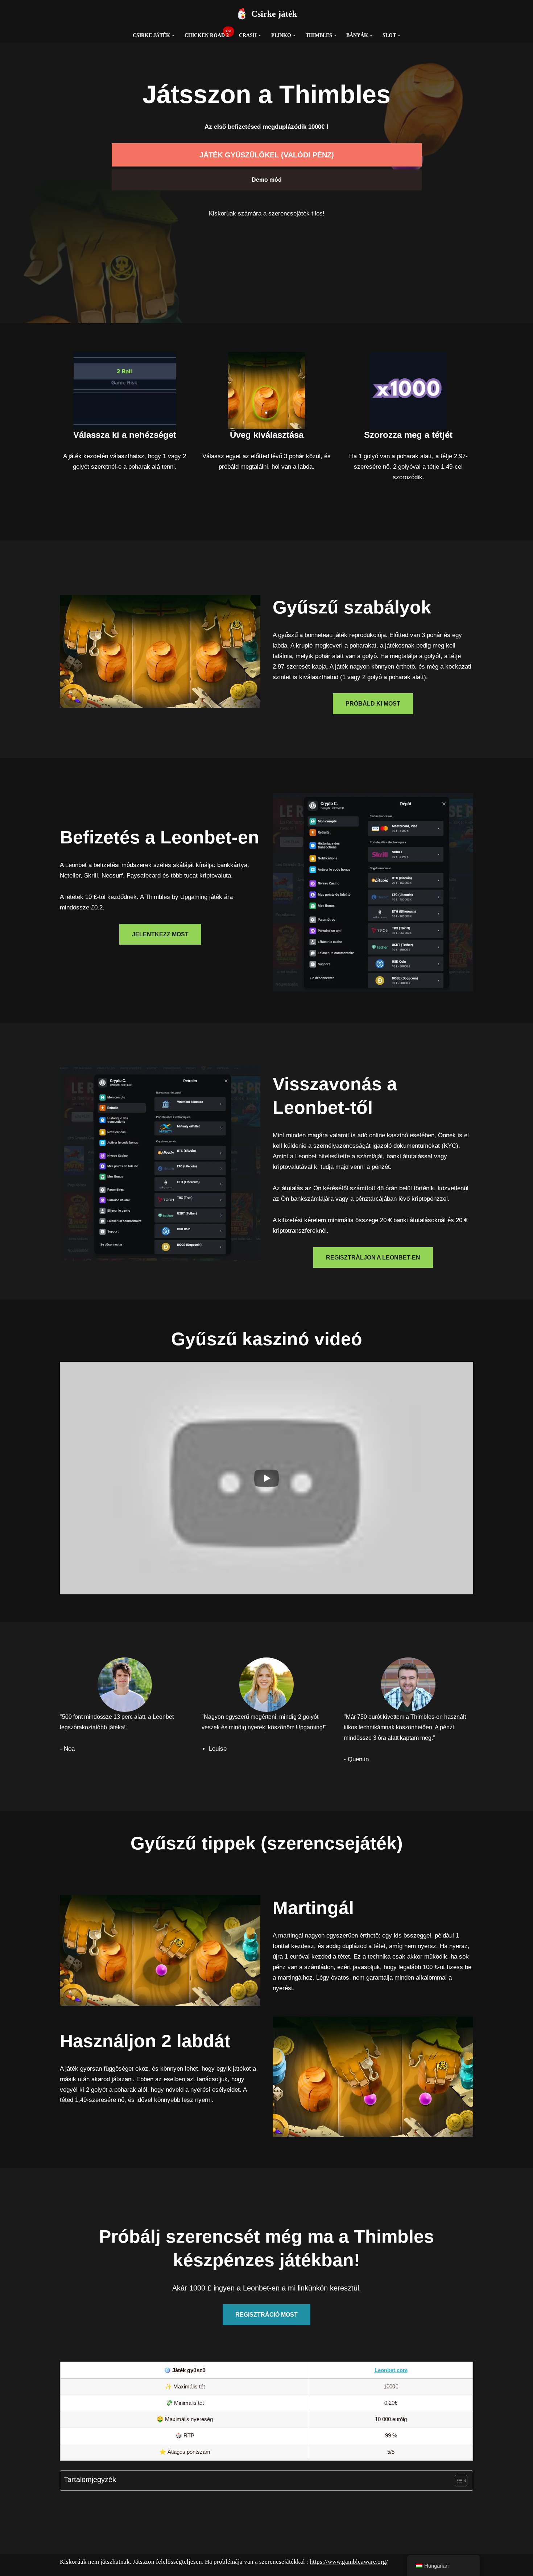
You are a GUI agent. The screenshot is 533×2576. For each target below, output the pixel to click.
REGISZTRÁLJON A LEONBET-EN (373, 1258)
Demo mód (267, 180)
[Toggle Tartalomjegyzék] (457, 2481)
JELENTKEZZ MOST (160, 934)
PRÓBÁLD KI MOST (373, 704)
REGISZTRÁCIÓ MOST (266, 2315)
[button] (173, 35)
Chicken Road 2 (207, 35)
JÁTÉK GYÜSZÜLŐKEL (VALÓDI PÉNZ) (267, 155)
